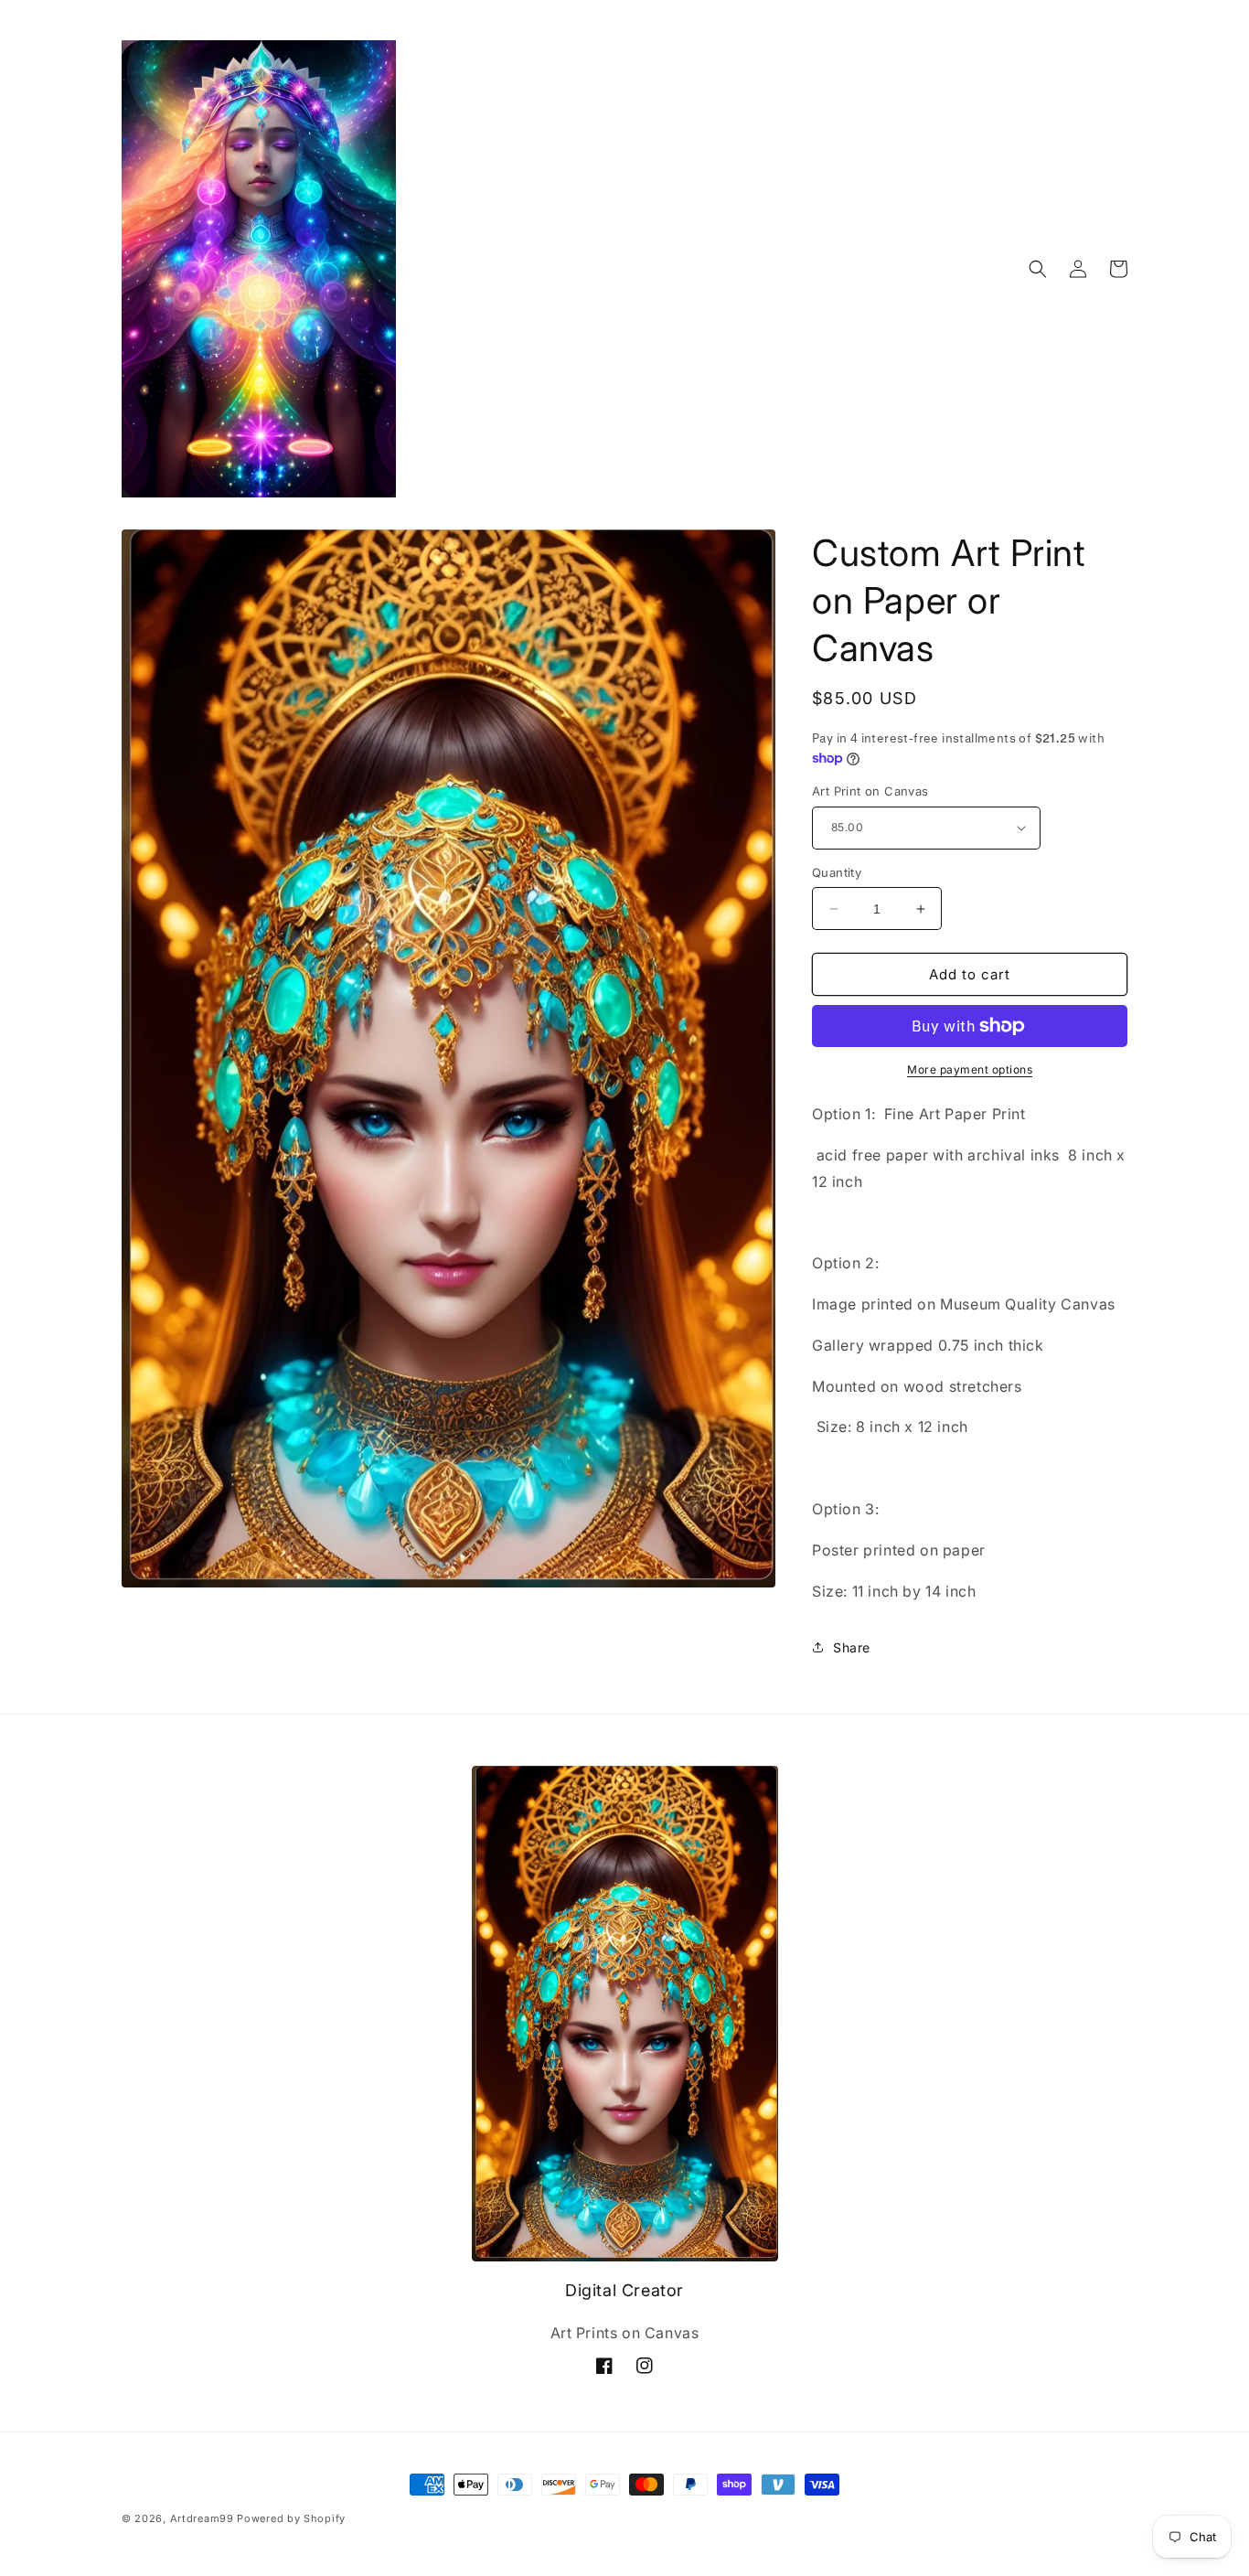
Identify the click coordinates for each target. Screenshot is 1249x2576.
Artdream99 (202, 2518)
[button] (1038, 269)
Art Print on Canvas (870, 791)
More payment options (970, 1069)
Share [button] (852, 1647)
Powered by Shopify (291, 2518)
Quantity (837, 872)
